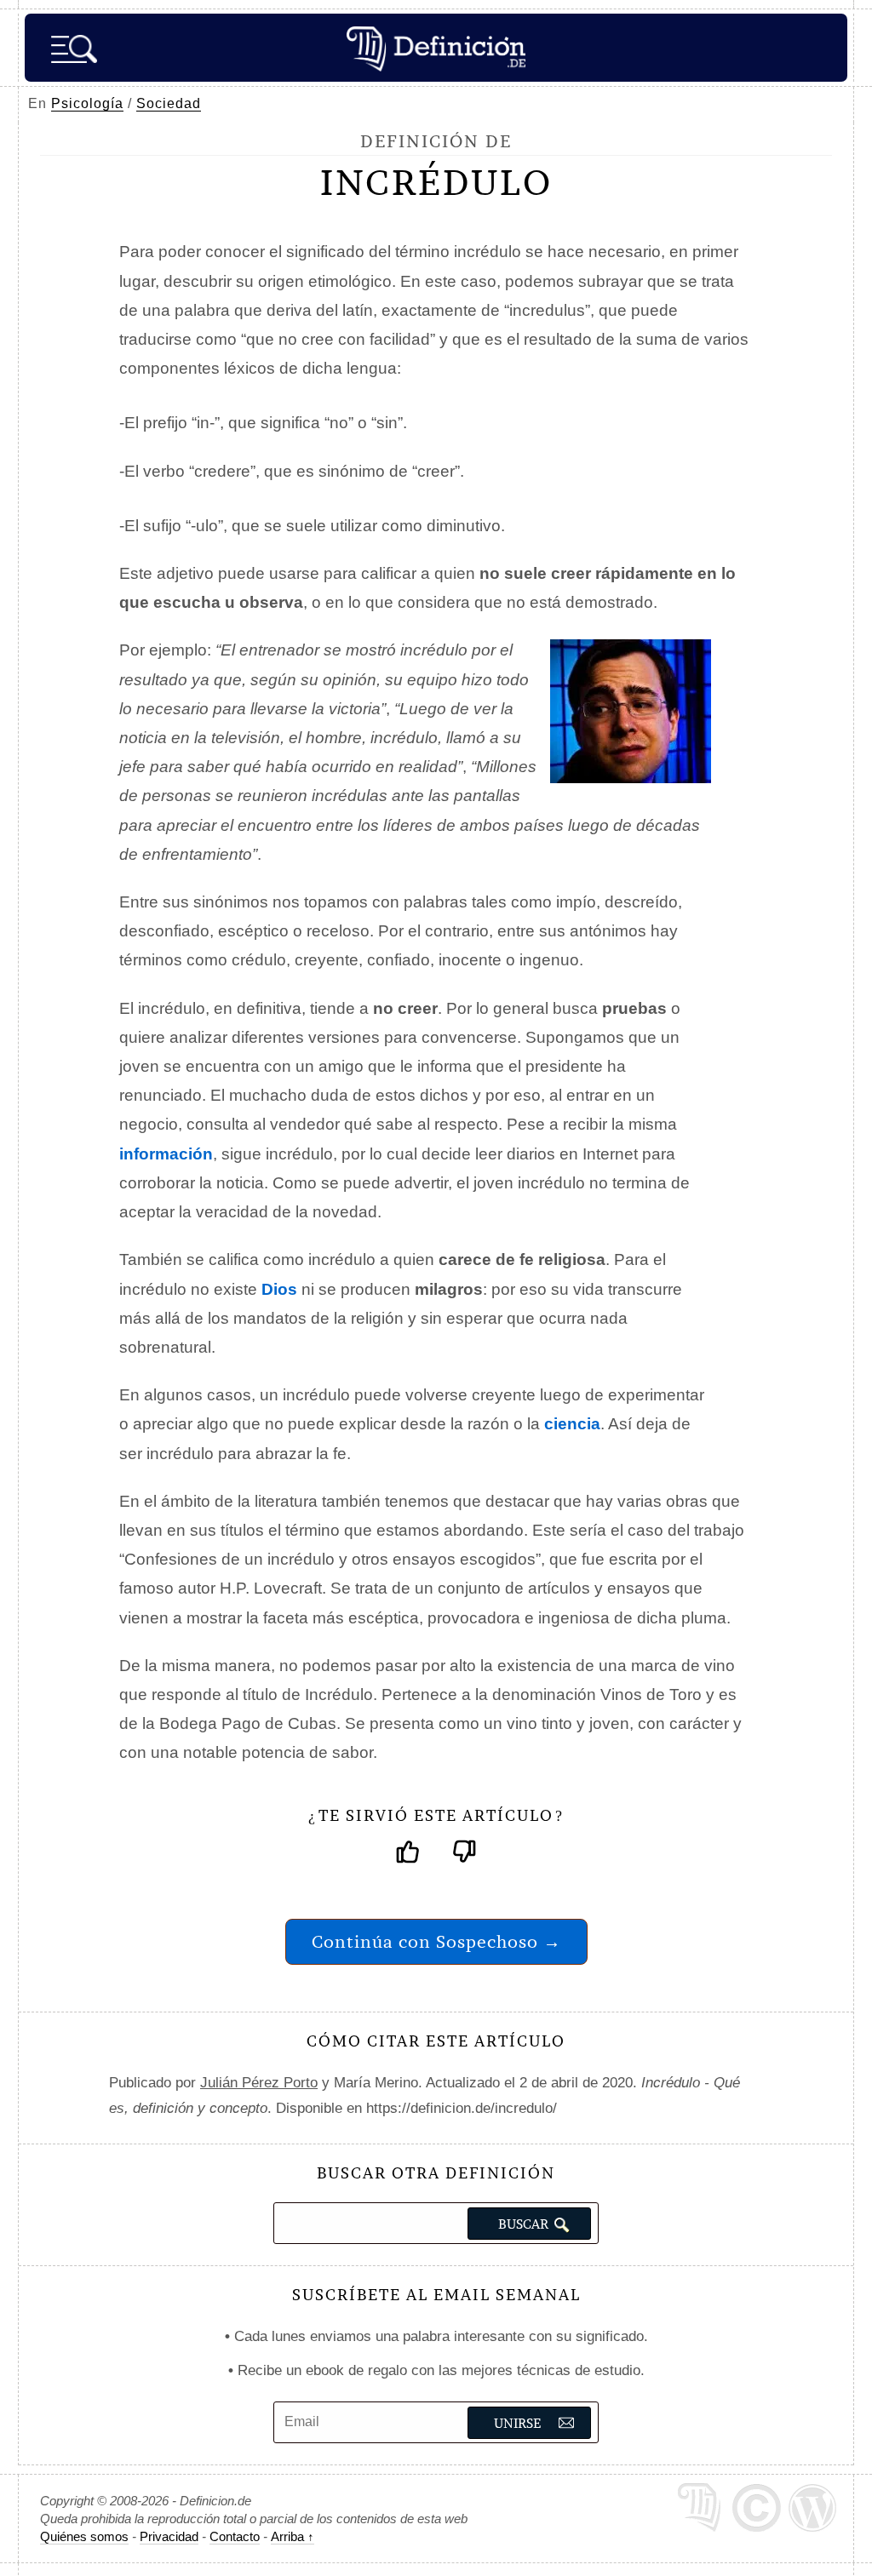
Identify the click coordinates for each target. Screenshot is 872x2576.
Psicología (87, 103)
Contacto (235, 2536)
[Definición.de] (436, 48)
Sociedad (169, 103)
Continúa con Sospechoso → (436, 1941)
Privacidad (169, 2536)
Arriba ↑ (293, 2536)
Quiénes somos (84, 2536)
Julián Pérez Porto (259, 2083)
